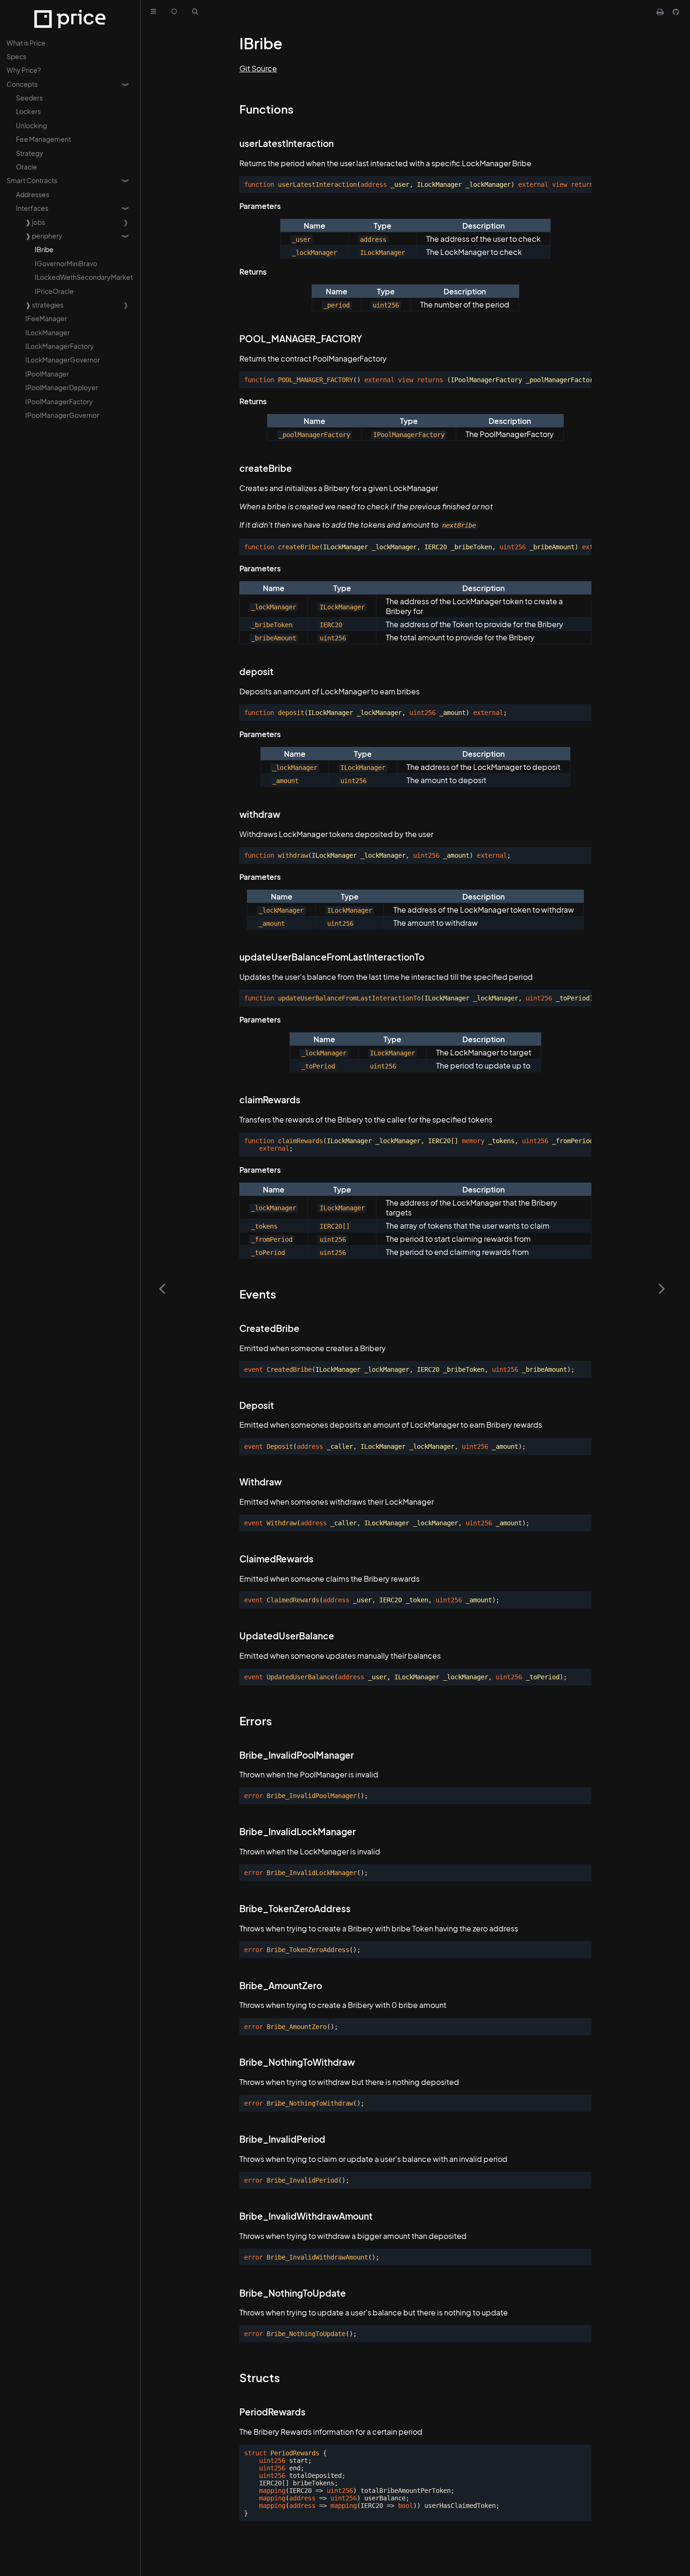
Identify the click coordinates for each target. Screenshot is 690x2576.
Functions (266, 109)
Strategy (30, 153)
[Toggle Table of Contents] (153, 12)
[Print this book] (661, 12)
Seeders (29, 98)
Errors (256, 1721)
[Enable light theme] (174, 12)
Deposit (257, 1405)
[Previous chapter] (162, 1288)
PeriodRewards (272, 2412)
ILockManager (48, 332)
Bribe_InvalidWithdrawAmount (306, 2216)
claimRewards (270, 1100)
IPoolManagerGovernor (62, 415)
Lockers (28, 111)
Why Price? (24, 70)
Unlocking (31, 125)
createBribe (266, 468)
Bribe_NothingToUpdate (293, 2293)
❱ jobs (35, 222)
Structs (260, 2377)
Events (258, 1294)
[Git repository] (676, 12)
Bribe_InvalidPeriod (282, 2139)
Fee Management (43, 139)
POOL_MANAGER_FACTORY (301, 339)
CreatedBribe (269, 1328)
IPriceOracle (54, 291)
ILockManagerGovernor (63, 360)
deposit (257, 672)
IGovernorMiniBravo (66, 263)
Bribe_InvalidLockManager (298, 1832)
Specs (16, 56)
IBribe (44, 249)
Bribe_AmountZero (281, 1986)
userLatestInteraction (287, 143)
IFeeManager (46, 318)
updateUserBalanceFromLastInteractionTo (332, 957)
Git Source (258, 68)
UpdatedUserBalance (287, 1636)
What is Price (26, 43)
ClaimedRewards (276, 1559)
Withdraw (261, 1482)
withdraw (260, 814)
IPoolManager (47, 374)
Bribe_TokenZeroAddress (295, 1909)
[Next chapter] (662, 1288)
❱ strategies (44, 305)
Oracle (27, 167)
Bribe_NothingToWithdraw (297, 2062)
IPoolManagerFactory (59, 401)
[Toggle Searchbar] (195, 12)
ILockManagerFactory (60, 346)
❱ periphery (44, 236)
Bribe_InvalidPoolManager (297, 1755)
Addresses (33, 194)
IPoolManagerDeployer (62, 387)
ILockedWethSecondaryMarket (84, 277)
